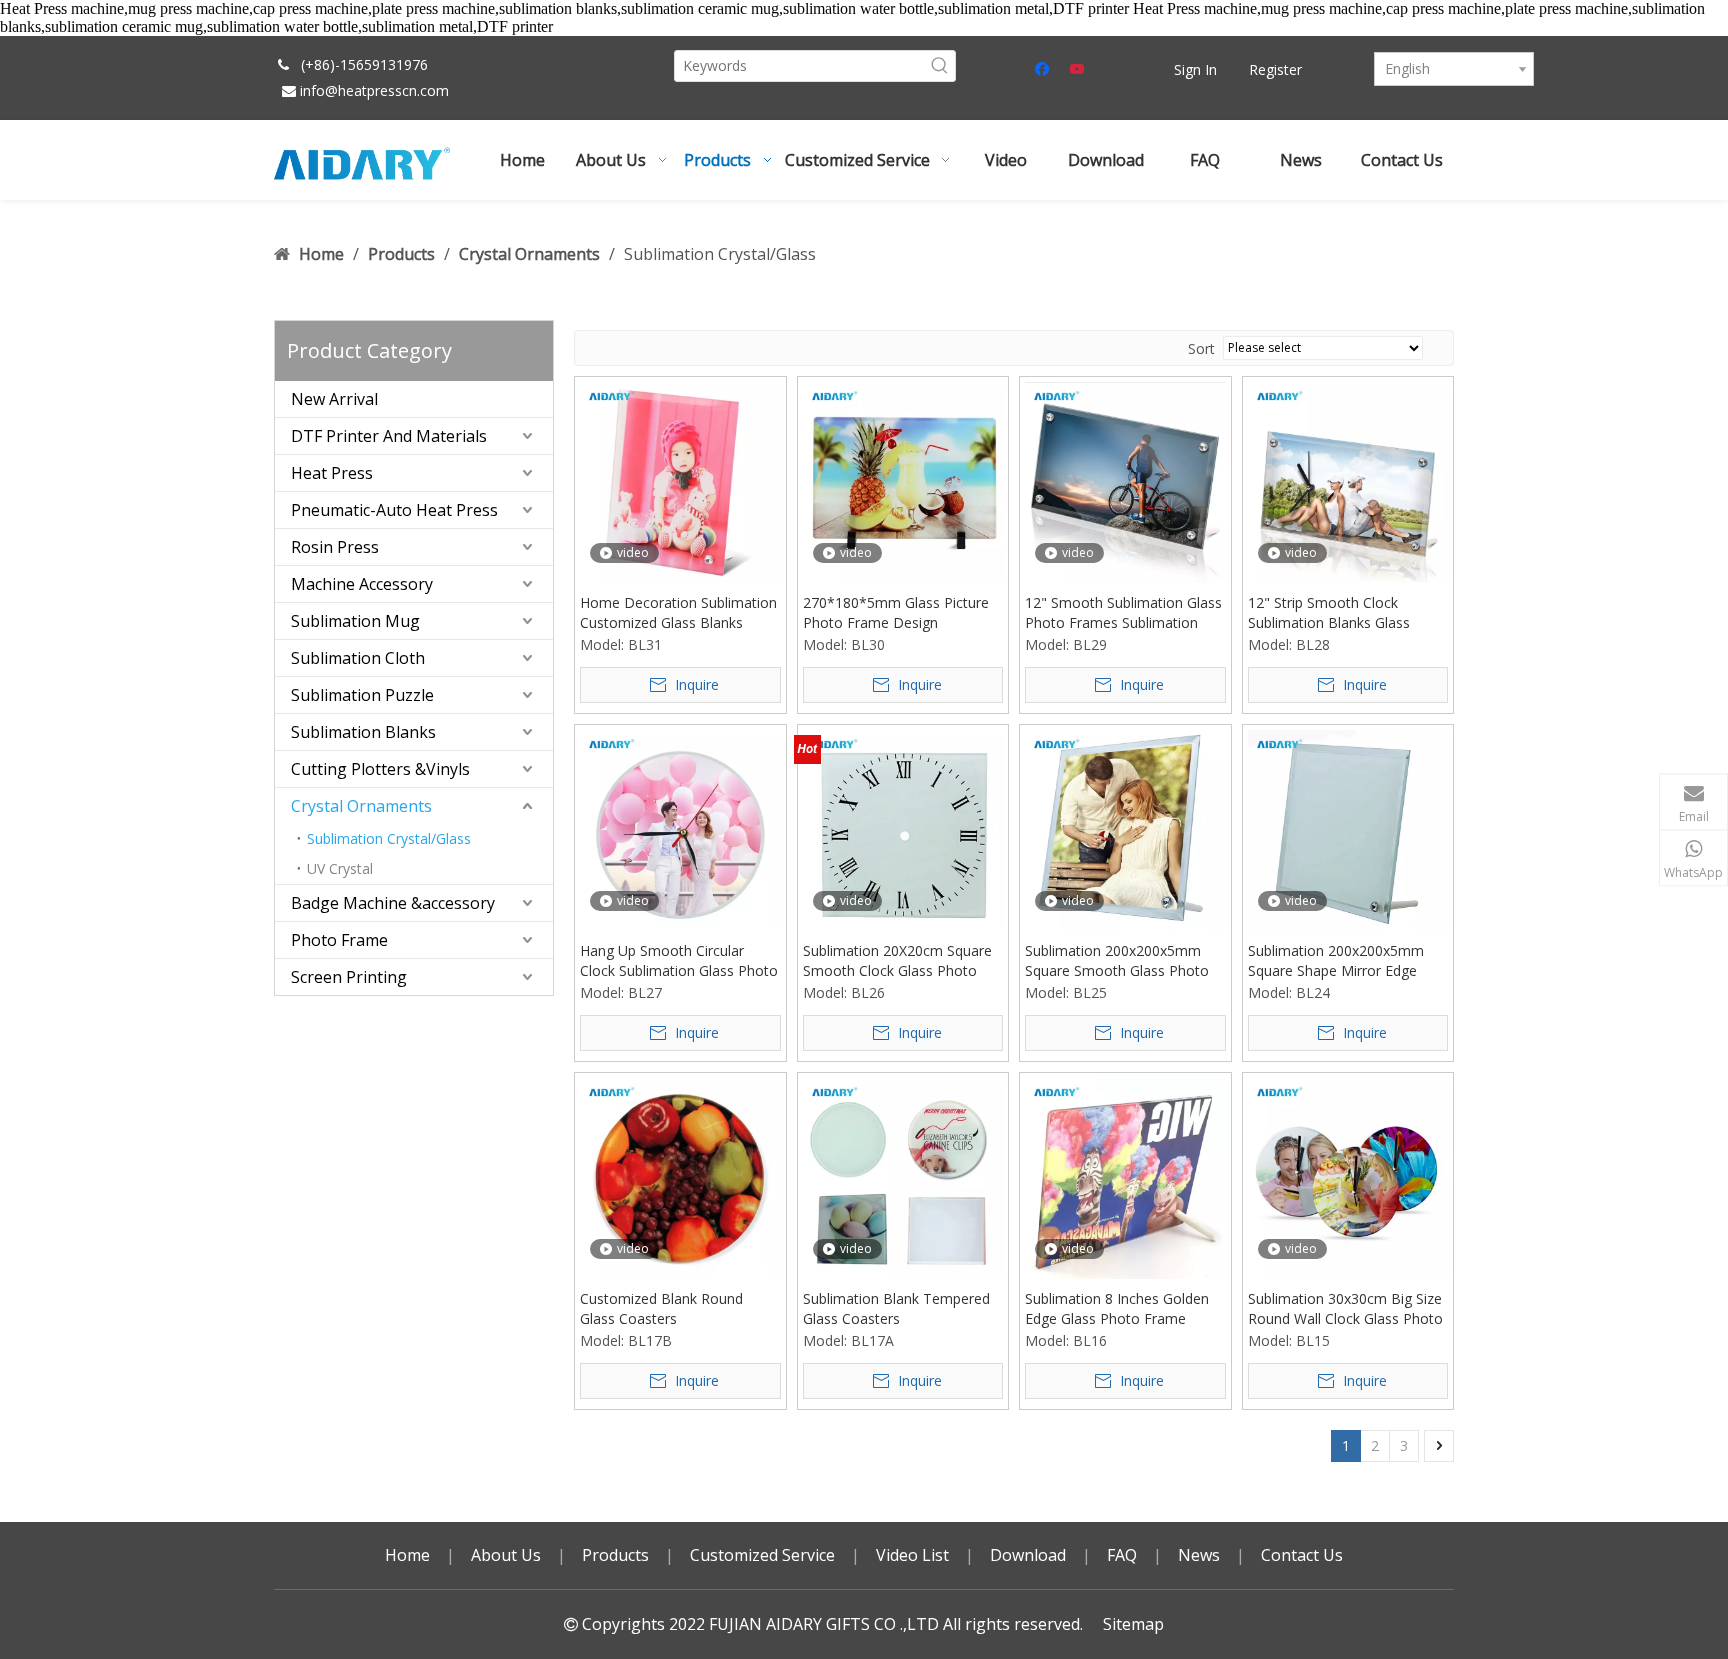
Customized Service (762, 1555)
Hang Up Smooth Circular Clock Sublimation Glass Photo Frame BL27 (679, 961)
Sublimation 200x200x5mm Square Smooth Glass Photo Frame (1117, 961)
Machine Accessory (362, 584)
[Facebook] (1044, 70)
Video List (912, 1555)
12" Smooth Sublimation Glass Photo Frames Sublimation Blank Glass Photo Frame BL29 (1123, 613)
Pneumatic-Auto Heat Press (394, 510)
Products (615, 1555)
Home (407, 1555)
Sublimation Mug (355, 621)
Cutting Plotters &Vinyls (380, 769)
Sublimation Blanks (363, 732)
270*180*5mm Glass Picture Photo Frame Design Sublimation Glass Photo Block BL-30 (902, 613)
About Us (506, 1555)
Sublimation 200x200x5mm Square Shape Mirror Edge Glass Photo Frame (1336, 961)
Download (1028, 1555)
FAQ (1122, 1555)
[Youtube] (1078, 70)
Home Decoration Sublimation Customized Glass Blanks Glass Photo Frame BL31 (678, 613)
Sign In (1195, 69)
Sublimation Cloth (358, 658)
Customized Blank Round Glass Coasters (661, 1308)
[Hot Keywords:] (940, 66)
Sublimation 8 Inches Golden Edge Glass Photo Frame (1117, 1308)
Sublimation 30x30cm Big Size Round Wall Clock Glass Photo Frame (1345, 1309)
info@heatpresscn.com (374, 90)
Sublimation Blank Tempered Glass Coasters (896, 1308)
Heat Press (332, 473)
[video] (680, 481)
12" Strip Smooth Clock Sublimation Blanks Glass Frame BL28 (1329, 613)
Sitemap (1133, 1624)
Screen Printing (349, 977)
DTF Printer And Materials (389, 436)
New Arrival (334, 399)
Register (1275, 69)
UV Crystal (340, 868)
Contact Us (1302, 1555)
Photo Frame (339, 940)
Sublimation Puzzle (362, 695)
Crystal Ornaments (361, 806)
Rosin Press (335, 547)
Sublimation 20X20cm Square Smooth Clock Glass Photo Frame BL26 (897, 961)
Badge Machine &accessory (393, 903)
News (1199, 1555)
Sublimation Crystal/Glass (389, 838)
